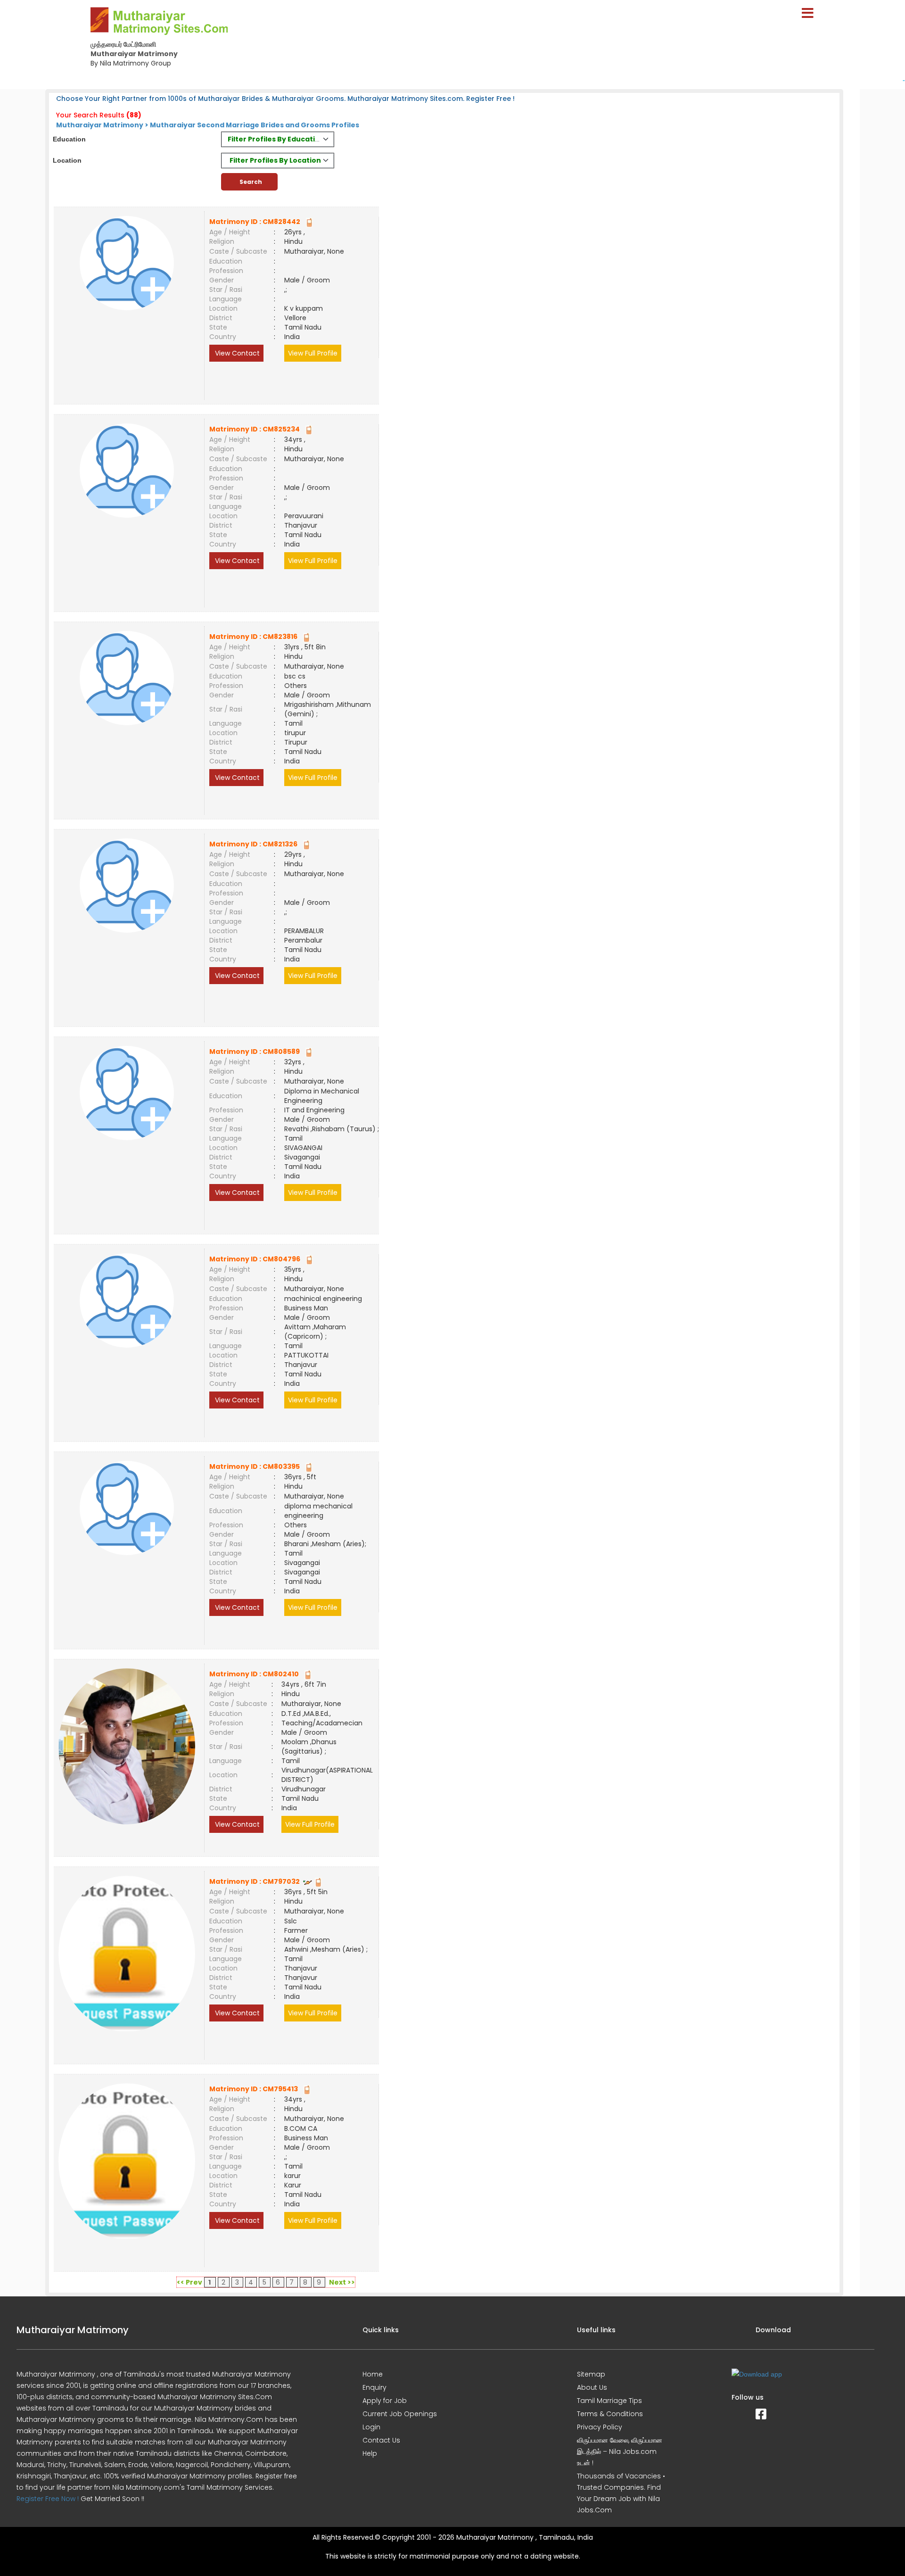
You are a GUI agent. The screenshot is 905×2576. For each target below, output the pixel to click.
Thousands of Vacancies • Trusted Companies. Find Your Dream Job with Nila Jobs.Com (621, 2493)
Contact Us (381, 2440)
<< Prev (189, 2282)
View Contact (236, 353)
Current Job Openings (400, 2414)
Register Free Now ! (48, 2499)
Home (373, 2374)
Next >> (342, 2282)
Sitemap (591, 2374)
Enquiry (374, 2387)
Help (370, 2453)
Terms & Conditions (610, 2414)
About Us (592, 2387)
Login (371, 2427)
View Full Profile (313, 353)
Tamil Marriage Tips (609, 2401)
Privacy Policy (600, 2427)
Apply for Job (385, 2401)
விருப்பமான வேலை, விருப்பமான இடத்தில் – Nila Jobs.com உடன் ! (620, 2452)
